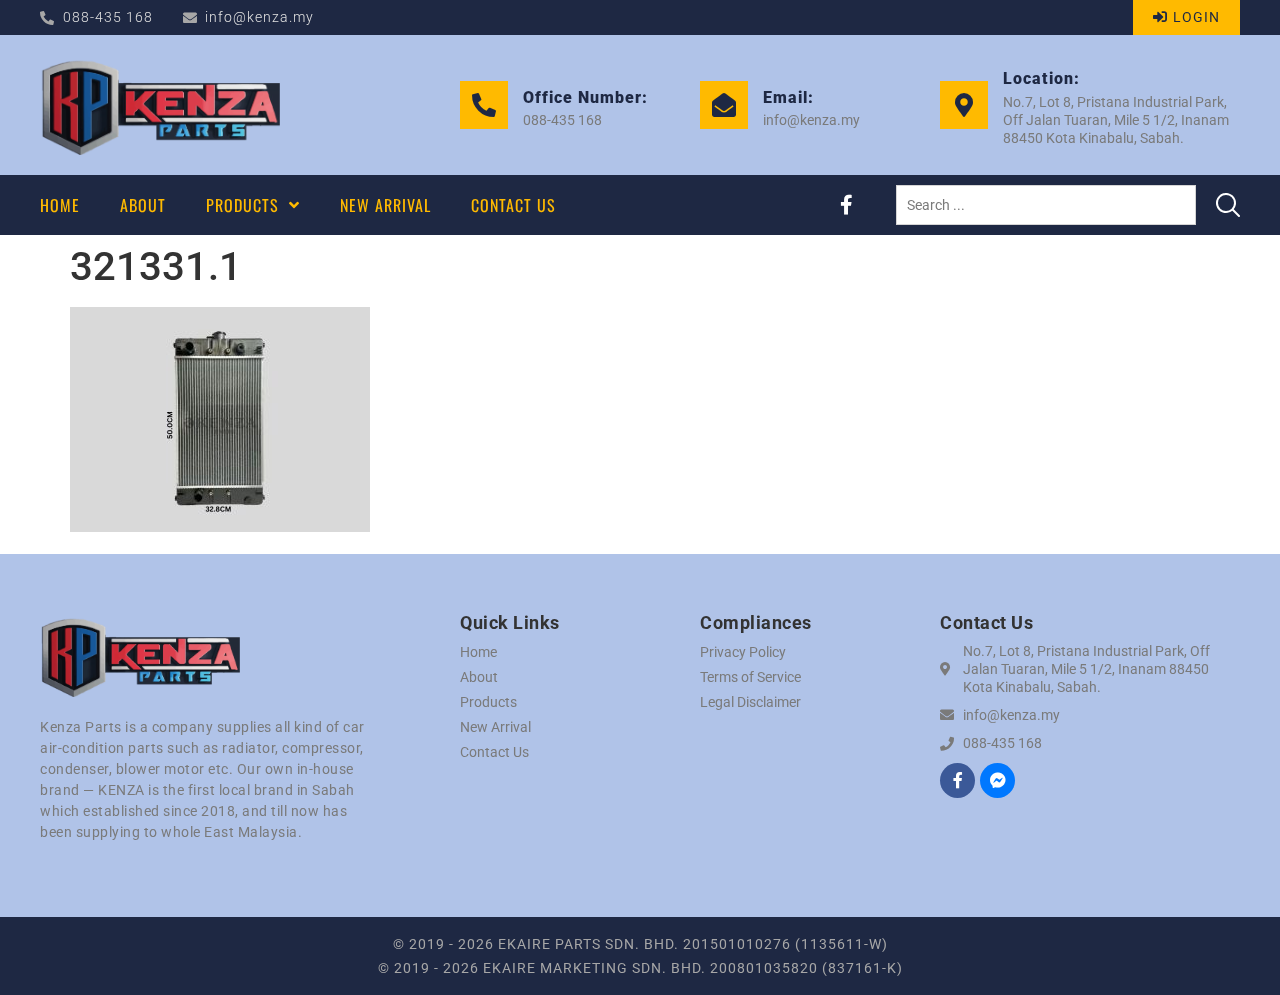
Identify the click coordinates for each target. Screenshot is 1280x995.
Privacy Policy (743, 652)
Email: (788, 97)
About (479, 677)
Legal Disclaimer (750, 702)
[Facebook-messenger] (997, 780)
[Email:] (724, 105)
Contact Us (494, 752)
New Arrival (495, 727)
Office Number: (585, 97)
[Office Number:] (484, 105)
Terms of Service (750, 677)
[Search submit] (1228, 205)
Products (488, 702)
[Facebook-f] (846, 205)
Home (478, 652)
